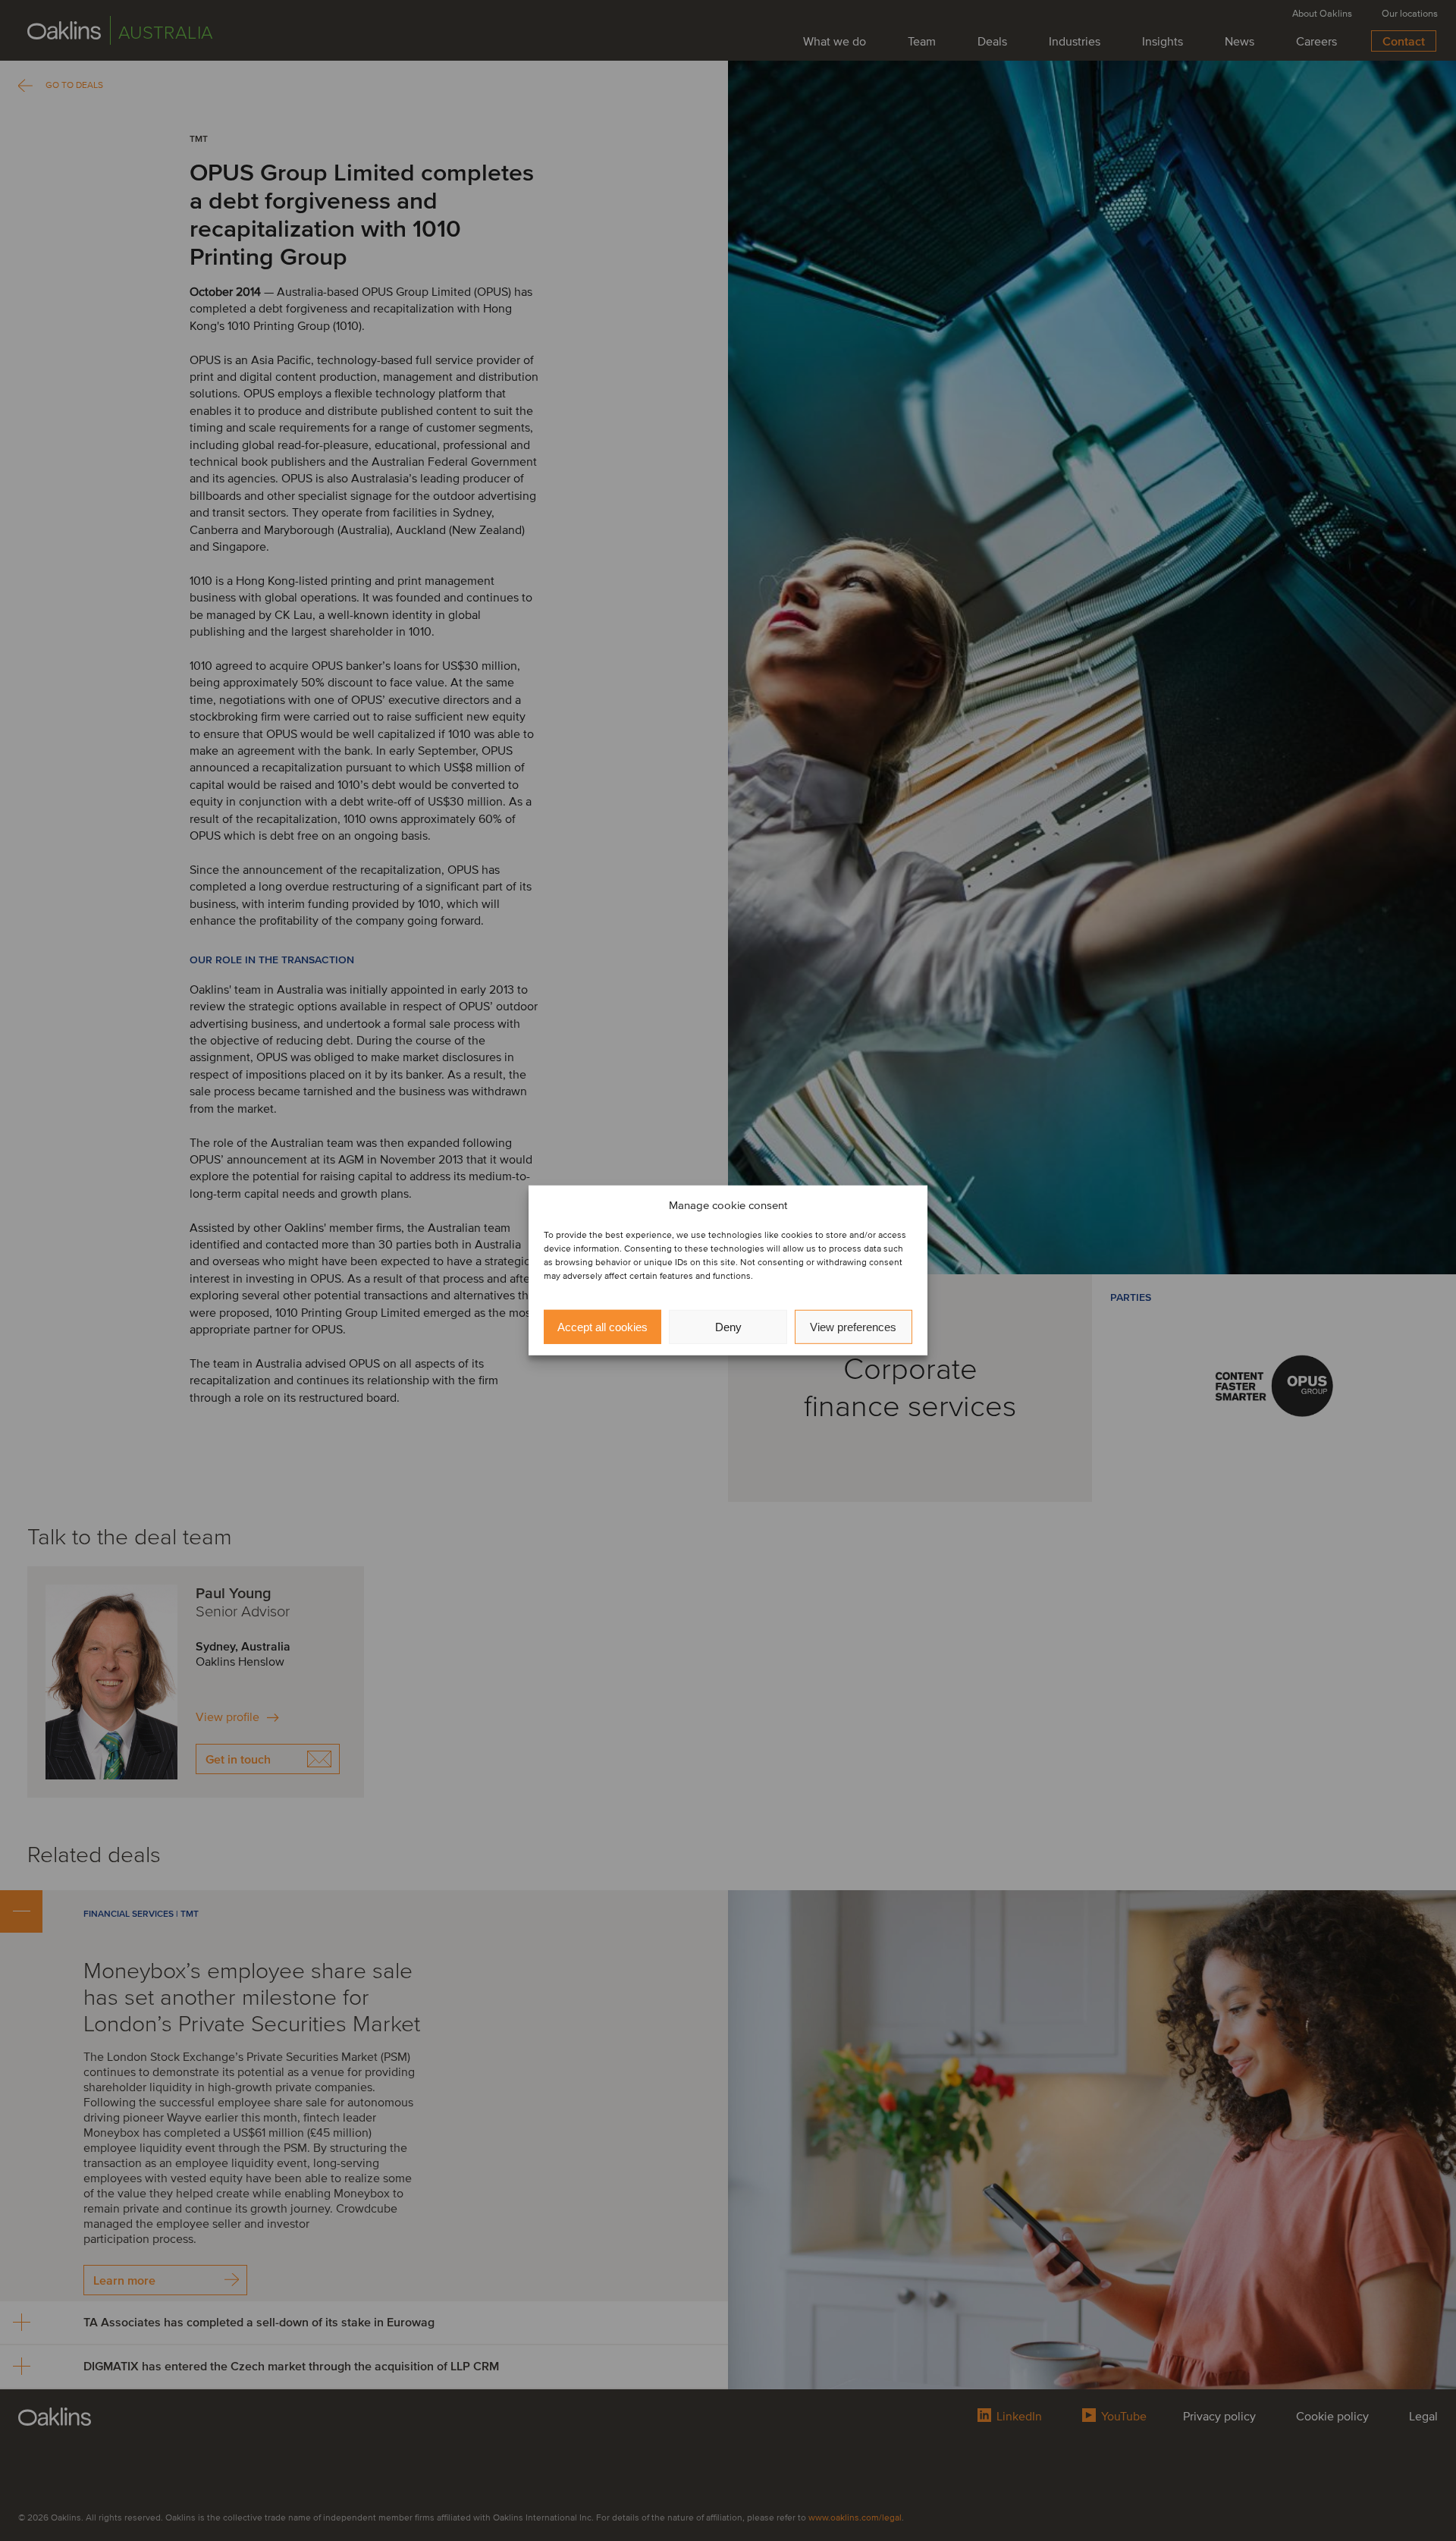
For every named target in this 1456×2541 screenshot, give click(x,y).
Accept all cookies (602, 1327)
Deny (728, 1327)
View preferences (853, 1327)
